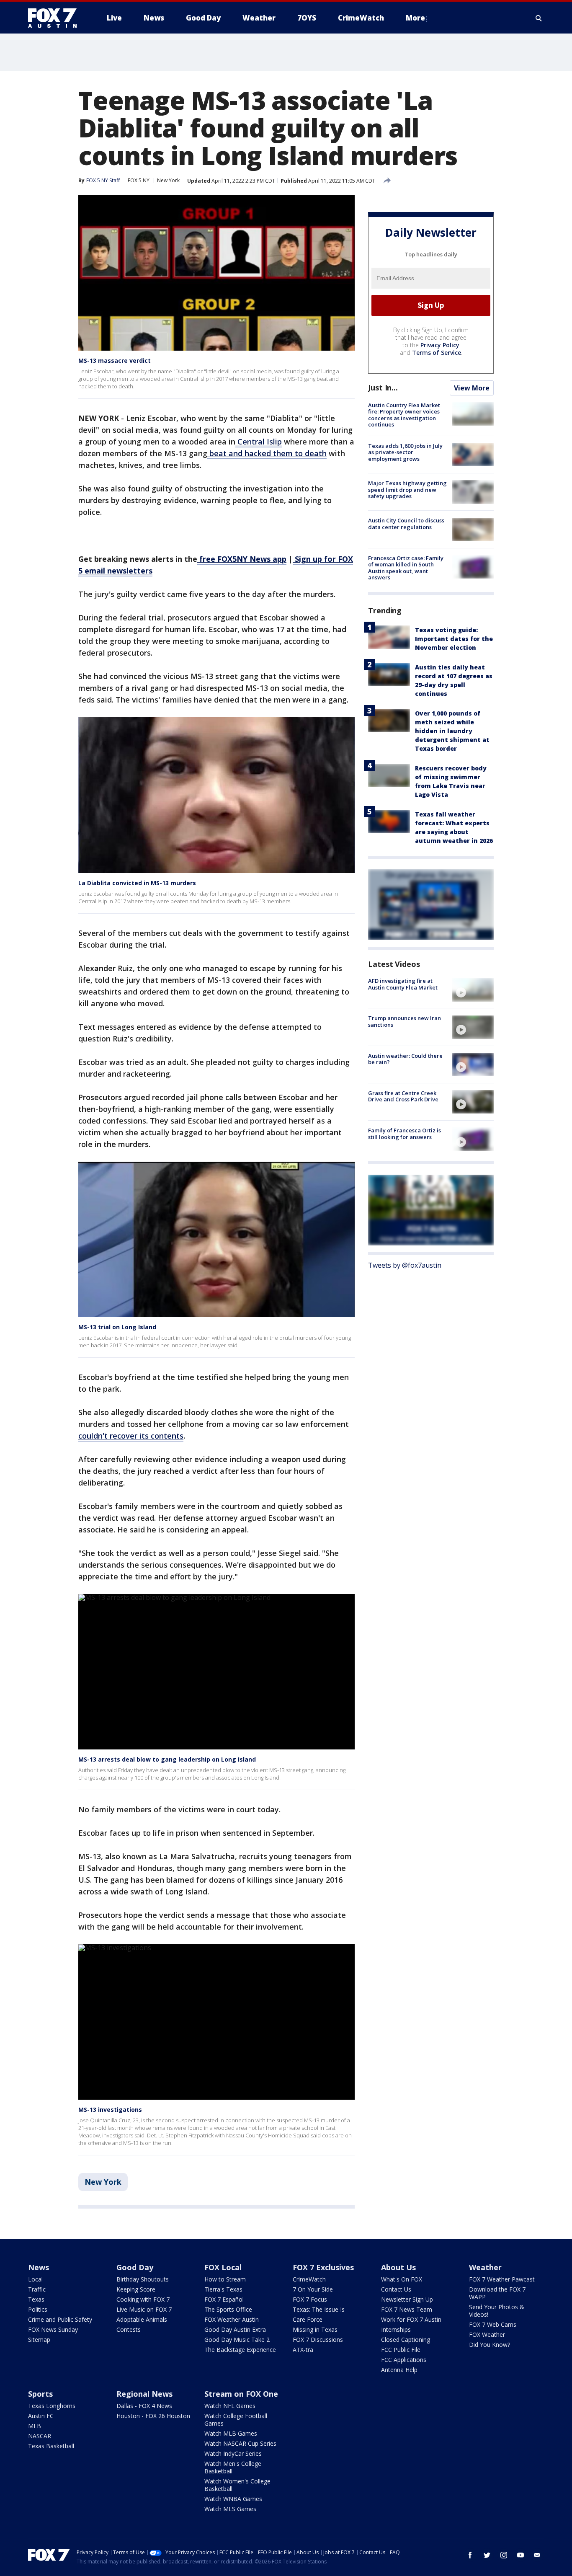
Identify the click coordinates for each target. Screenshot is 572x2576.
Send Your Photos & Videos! (497, 2311)
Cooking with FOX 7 (143, 2299)
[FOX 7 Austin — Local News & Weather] (56, 18)
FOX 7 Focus (310, 2299)
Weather (485, 2267)
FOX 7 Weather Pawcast (502, 2279)
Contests (129, 2329)
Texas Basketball (51, 2446)
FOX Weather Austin (232, 2319)
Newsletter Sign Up (407, 2299)
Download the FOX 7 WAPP (497, 2293)
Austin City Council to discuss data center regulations (406, 524)
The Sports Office (228, 2309)
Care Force (308, 2319)
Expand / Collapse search (539, 18)
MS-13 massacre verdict (115, 360)
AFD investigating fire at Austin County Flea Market (403, 984)
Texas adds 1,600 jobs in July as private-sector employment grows (405, 452)
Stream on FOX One (241, 2394)
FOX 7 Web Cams (493, 2324)
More (415, 18)
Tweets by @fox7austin (405, 1266)
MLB (35, 2426)
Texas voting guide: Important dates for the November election (454, 639)
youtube (520, 2555)
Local (35, 2279)
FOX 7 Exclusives (323, 2267)
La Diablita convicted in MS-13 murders (137, 883)
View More (472, 388)
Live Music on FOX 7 (144, 2309)
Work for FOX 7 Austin (411, 2319)
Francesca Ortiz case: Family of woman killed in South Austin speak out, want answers (406, 568)
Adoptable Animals (142, 2319)
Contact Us (396, 2289)
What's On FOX (402, 2279)
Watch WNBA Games (233, 2499)
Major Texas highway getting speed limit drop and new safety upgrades (407, 490)
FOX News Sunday (53, 2329)
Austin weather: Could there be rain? (405, 1059)
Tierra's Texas (223, 2289)
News (39, 2267)
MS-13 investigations (110, 2110)
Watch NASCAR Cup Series (240, 2443)
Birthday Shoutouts (143, 2279)
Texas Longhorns (52, 2406)
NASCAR (40, 2436)
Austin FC (41, 2416)
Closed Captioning (406, 2340)
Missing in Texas (315, 2329)
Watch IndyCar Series (233, 2453)
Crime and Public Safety (60, 2319)
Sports (40, 2394)
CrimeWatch (309, 2279)
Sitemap (39, 2340)
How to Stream (225, 2279)
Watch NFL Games (230, 2406)
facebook (470, 2555)
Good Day (135, 2267)
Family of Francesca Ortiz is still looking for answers (405, 1134)
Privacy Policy (440, 345)
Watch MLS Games (230, 2509)
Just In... (383, 388)
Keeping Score (136, 2289)
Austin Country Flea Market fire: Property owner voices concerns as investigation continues (404, 415)
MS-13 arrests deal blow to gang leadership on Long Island (167, 1759)
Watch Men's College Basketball (233, 2467)
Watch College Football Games (236, 2420)
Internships (396, 2329)
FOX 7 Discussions (318, 2340)
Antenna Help (399, 2370)
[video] (473, 990)
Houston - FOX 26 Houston (153, 2416)
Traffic (37, 2289)
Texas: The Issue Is (319, 2309)
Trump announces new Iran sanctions (405, 1022)
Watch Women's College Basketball (237, 2485)
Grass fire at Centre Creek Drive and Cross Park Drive (403, 1096)
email (537, 2555)
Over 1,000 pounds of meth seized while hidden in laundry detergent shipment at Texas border (452, 731)
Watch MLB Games (231, 2433)
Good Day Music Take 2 (237, 2340)
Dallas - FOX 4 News (144, 2406)
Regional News (144, 2394)
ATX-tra (303, 2350)
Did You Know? (490, 2345)
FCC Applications (404, 2360)
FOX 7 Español (224, 2299)
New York (168, 180)
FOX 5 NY (139, 180)
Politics (38, 2309)
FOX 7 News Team (407, 2309)
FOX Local (223, 2267)
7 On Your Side (313, 2289)
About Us (398, 2267)
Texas (36, 2299)
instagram (504, 2555)
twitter (487, 2555)
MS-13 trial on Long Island (117, 1327)
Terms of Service (437, 353)
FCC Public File (401, 2350)
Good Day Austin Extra (235, 2329)
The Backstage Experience (240, 2350)
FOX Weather (487, 2334)
